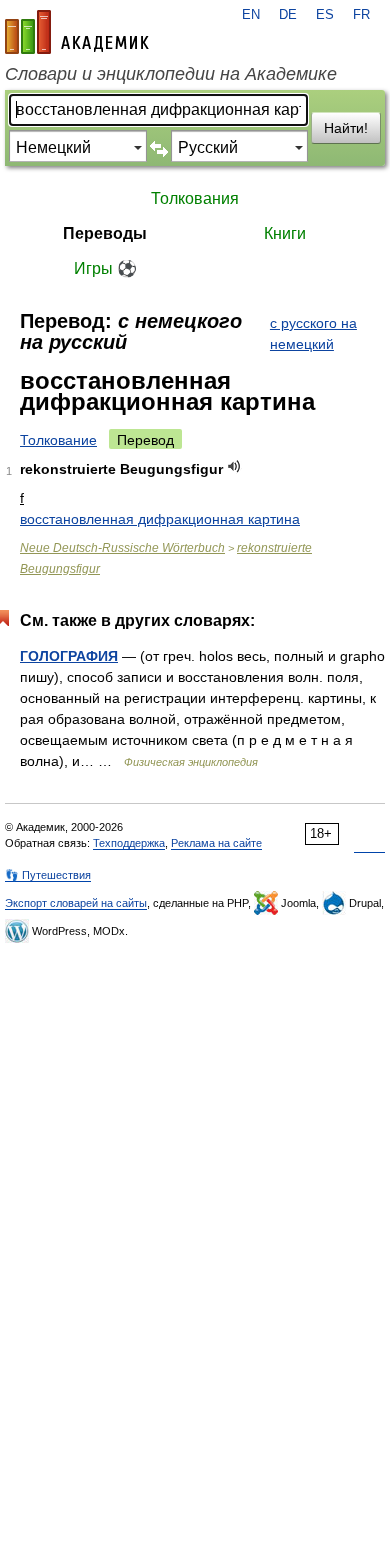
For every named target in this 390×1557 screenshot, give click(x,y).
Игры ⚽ (105, 268)
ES (325, 15)
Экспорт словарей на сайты (76, 903)
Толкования (195, 198)
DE (288, 15)
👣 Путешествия (48, 875)
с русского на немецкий (313, 333)
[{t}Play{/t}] (234, 466)
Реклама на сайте (216, 843)
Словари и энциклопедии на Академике (171, 74)
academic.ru (77, 32)
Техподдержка (129, 843)
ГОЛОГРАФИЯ (69, 656)
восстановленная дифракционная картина (160, 519)
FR (361, 15)
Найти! (346, 128)
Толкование (58, 440)
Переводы (105, 233)
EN (251, 15)
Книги (285, 233)
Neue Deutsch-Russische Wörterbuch (122, 548)
